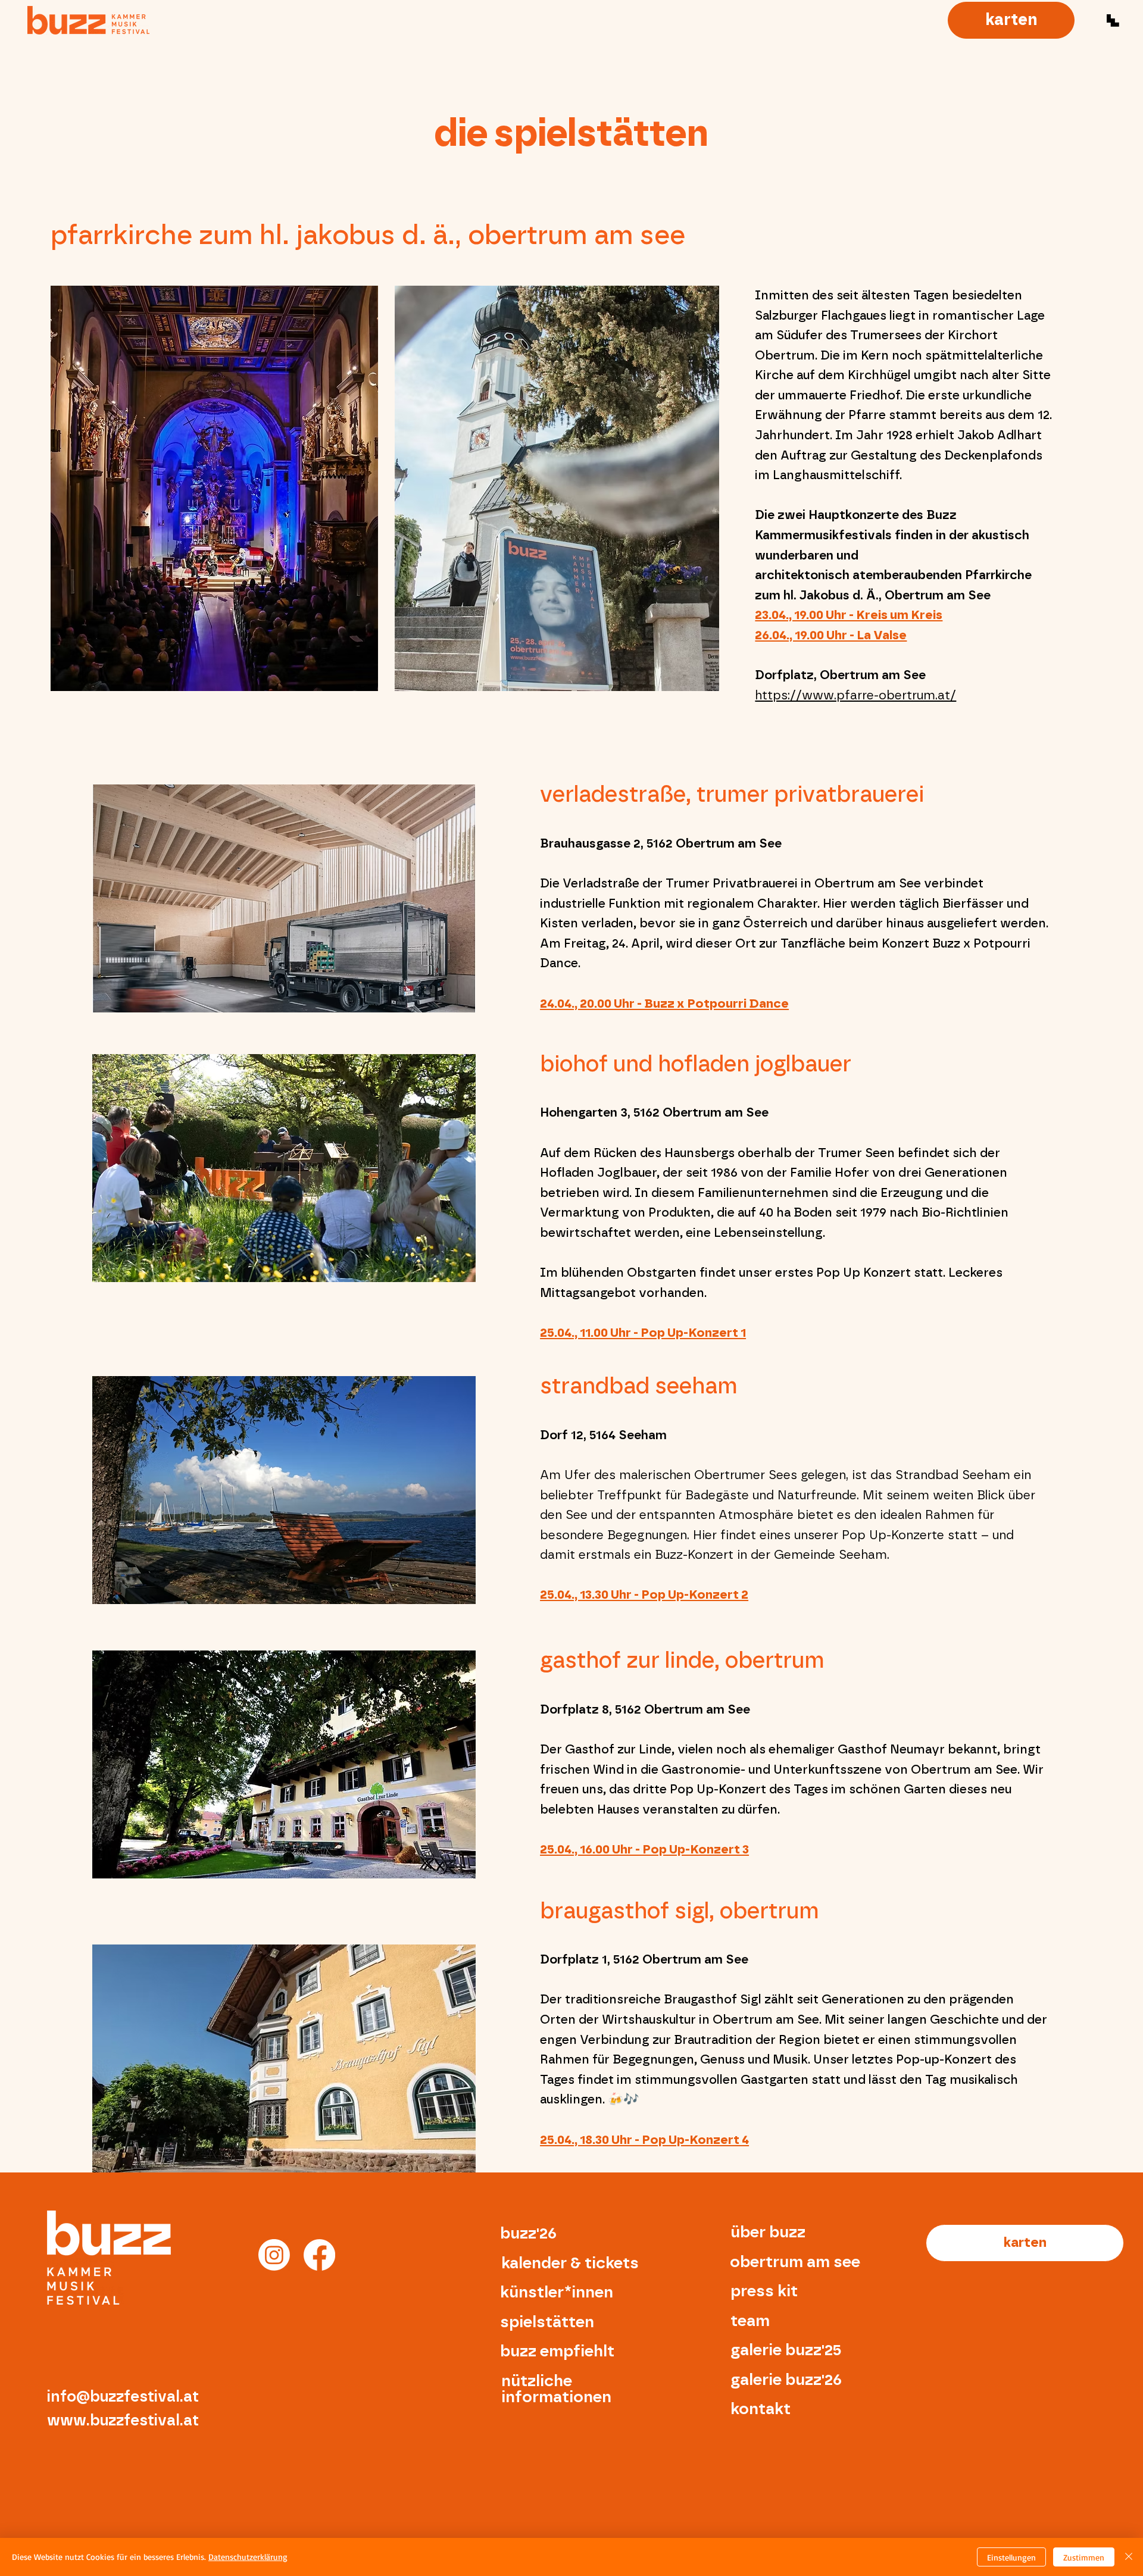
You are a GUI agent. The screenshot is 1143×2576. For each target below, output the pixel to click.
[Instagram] (274, 2255)
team (750, 2321)
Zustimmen (1084, 2557)
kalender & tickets (570, 2263)
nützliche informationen (556, 2389)
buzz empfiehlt (557, 2351)
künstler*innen (557, 2292)
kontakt (761, 2409)
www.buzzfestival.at (123, 2421)
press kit (764, 2291)
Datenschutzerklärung (248, 2557)
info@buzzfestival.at (123, 2397)
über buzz (768, 2232)
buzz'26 (528, 2233)
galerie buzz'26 (786, 2380)
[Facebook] (319, 2255)
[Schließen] (1129, 2557)
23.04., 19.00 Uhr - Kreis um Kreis (849, 615)
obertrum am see (795, 2262)
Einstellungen (1011, 2557)
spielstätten (547, 2322)
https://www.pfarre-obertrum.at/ (855, 695)
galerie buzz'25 (786, 2350)
